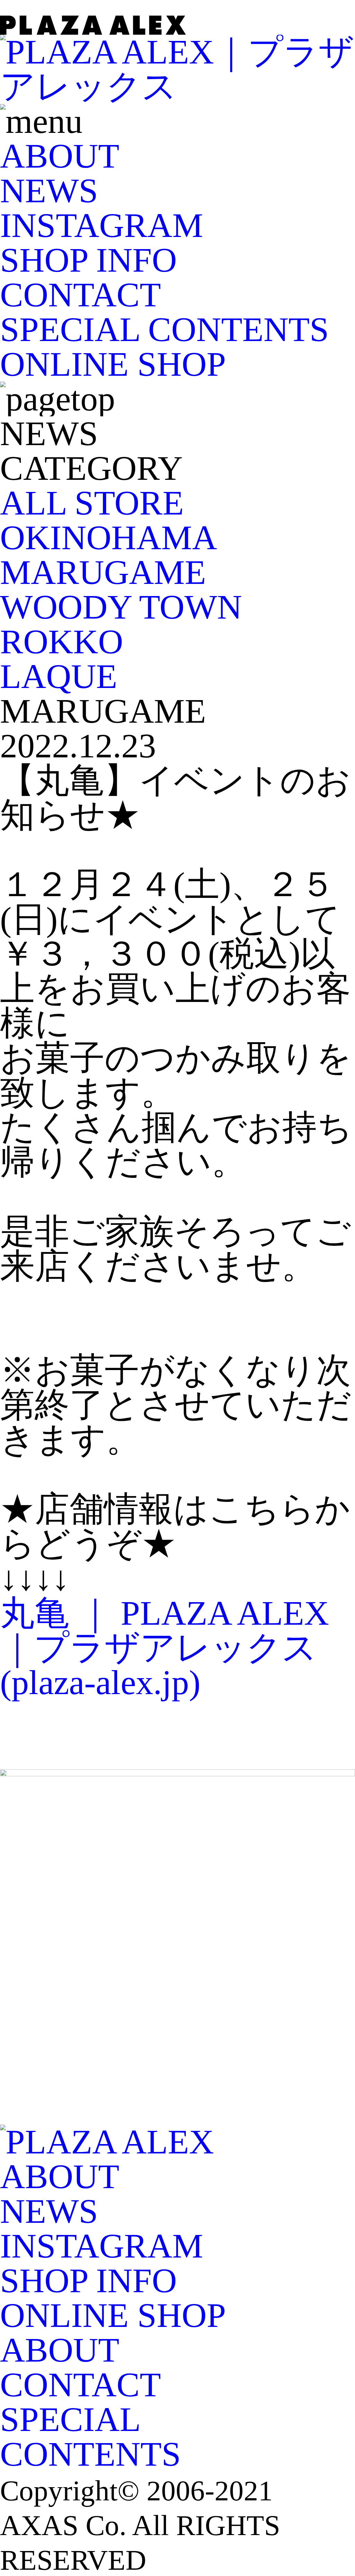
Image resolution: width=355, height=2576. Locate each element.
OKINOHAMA (109, 538)
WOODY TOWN (121, 607)
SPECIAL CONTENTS (164, 329)
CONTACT (80, 295)
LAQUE (59, 676)
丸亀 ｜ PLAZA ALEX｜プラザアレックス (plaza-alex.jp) (164, 1648)
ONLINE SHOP (113, 364)
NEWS (49, 191)
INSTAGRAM (102, 225)
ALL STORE (92, 503)
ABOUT (60, 156)
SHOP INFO (88, 260)
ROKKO (62, 642)
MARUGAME (103, 572)
